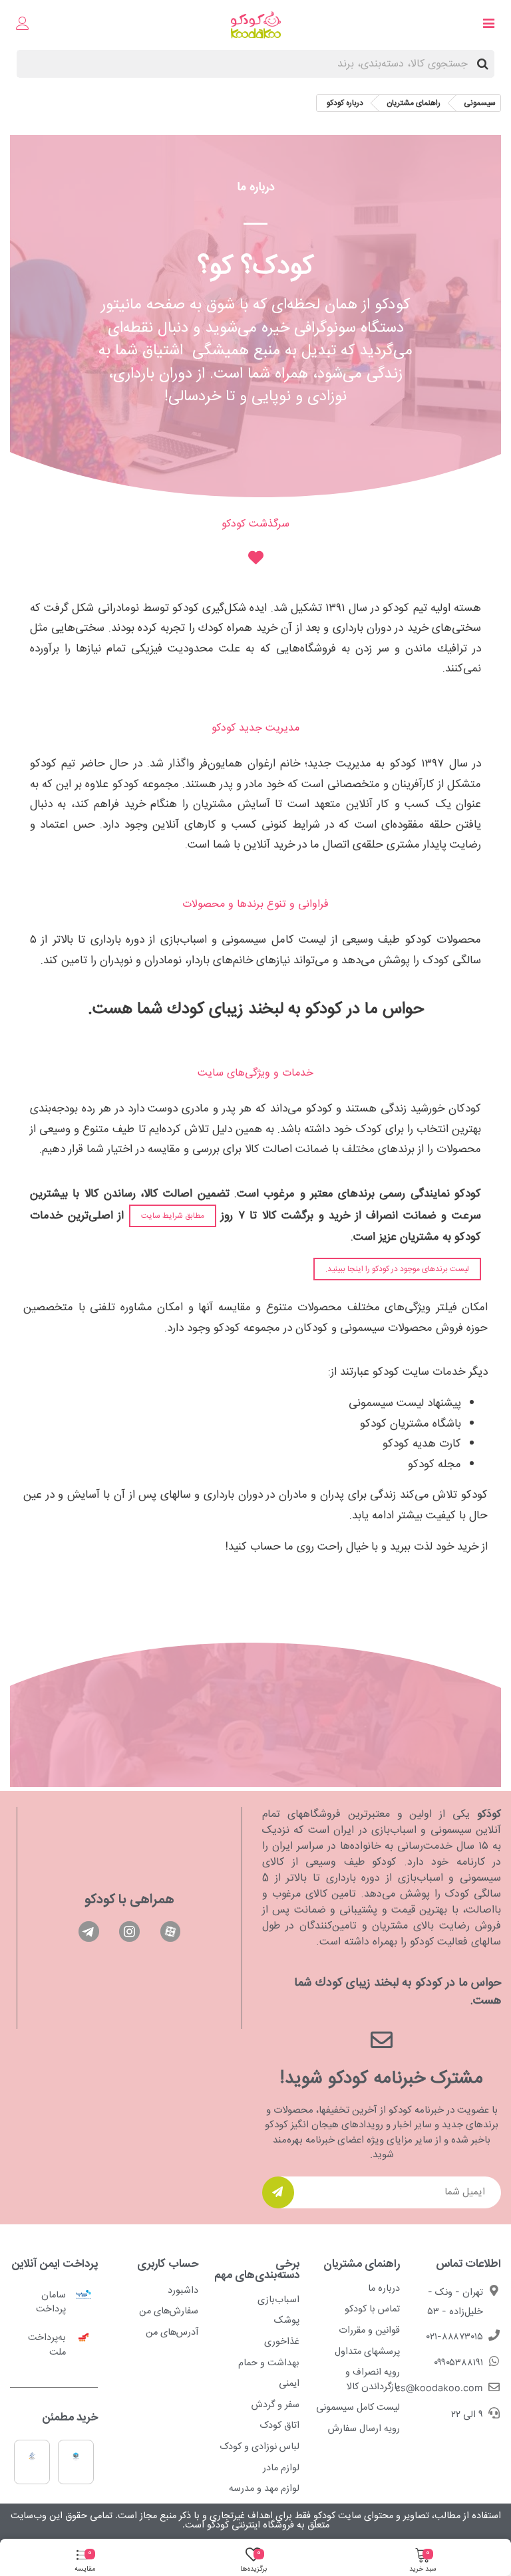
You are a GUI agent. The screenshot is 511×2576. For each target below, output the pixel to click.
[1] (278, 2192)
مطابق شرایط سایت (173, 1216)
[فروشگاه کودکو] (256, 25)
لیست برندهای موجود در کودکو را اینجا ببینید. (397, 1269)
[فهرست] (488, 25)
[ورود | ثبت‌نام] (23, 25)
